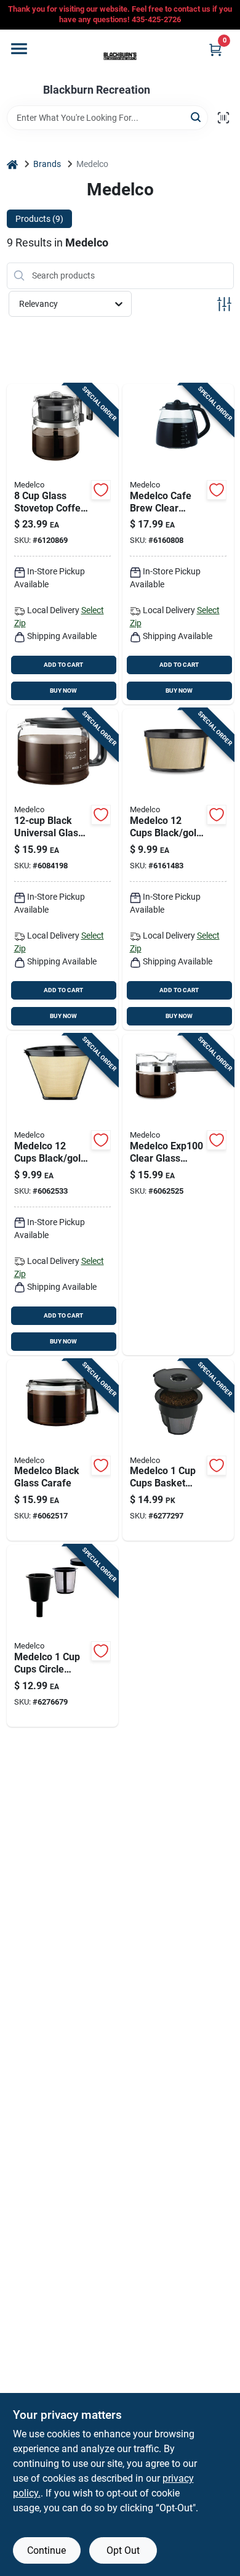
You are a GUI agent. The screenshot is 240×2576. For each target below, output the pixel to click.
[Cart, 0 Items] (215, 50)
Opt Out (123, 2550)
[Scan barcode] (223, 118)
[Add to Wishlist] (101, 490)
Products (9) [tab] (39, 219)
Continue (46, 2550)
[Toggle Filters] (224, 304)
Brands (47, 164)
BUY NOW (63, 691)
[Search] (197, 117)
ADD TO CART (63, 665)
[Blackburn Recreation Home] (120, 57)
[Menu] (19, 49)
